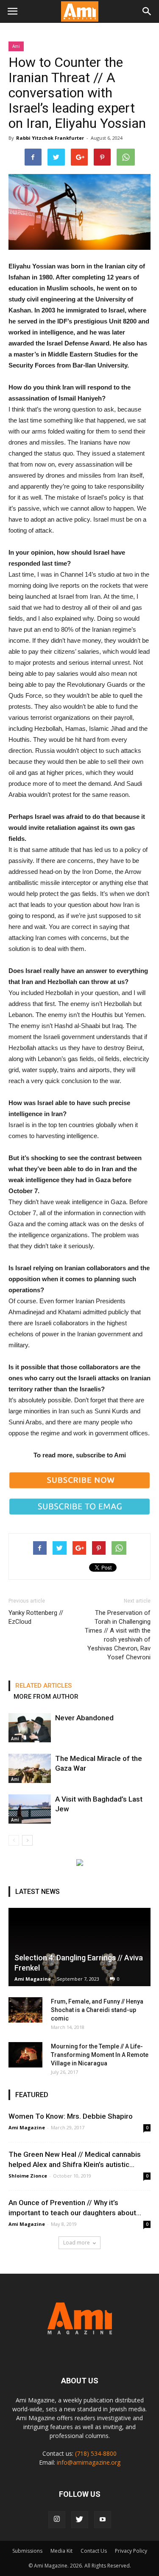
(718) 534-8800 (96, 2453)
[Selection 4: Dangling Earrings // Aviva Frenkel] (79, 1947)
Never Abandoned (84, 1718)
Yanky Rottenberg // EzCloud (36, 1617)
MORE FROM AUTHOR (46, 1697)
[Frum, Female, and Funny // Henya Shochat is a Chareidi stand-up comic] (25, 2010)
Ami (16, 46)
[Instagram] (57, 2520)
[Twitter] (80, 2520)
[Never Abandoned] (30, 1728)
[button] (147, 11)
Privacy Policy (131, 2551)
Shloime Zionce (28, 2176)
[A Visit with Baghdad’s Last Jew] (30, 1809)
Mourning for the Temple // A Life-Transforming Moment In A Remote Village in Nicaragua (100, 2055)
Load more (77, 2243)
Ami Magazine (33, 1979)
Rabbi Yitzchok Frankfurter (50, 138)
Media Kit (61, 2551)
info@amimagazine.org (89, 2462)
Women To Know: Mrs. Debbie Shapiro (71, 2116)
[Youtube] (103, 2520)
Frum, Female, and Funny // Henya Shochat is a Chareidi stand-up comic (97, 2010)
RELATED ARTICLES (43, 1686)
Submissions (27, 2551)
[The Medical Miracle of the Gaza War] (30, 1768)
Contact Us (94, 2551)
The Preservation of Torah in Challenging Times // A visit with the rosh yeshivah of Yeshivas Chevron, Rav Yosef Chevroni (118, 1635)
